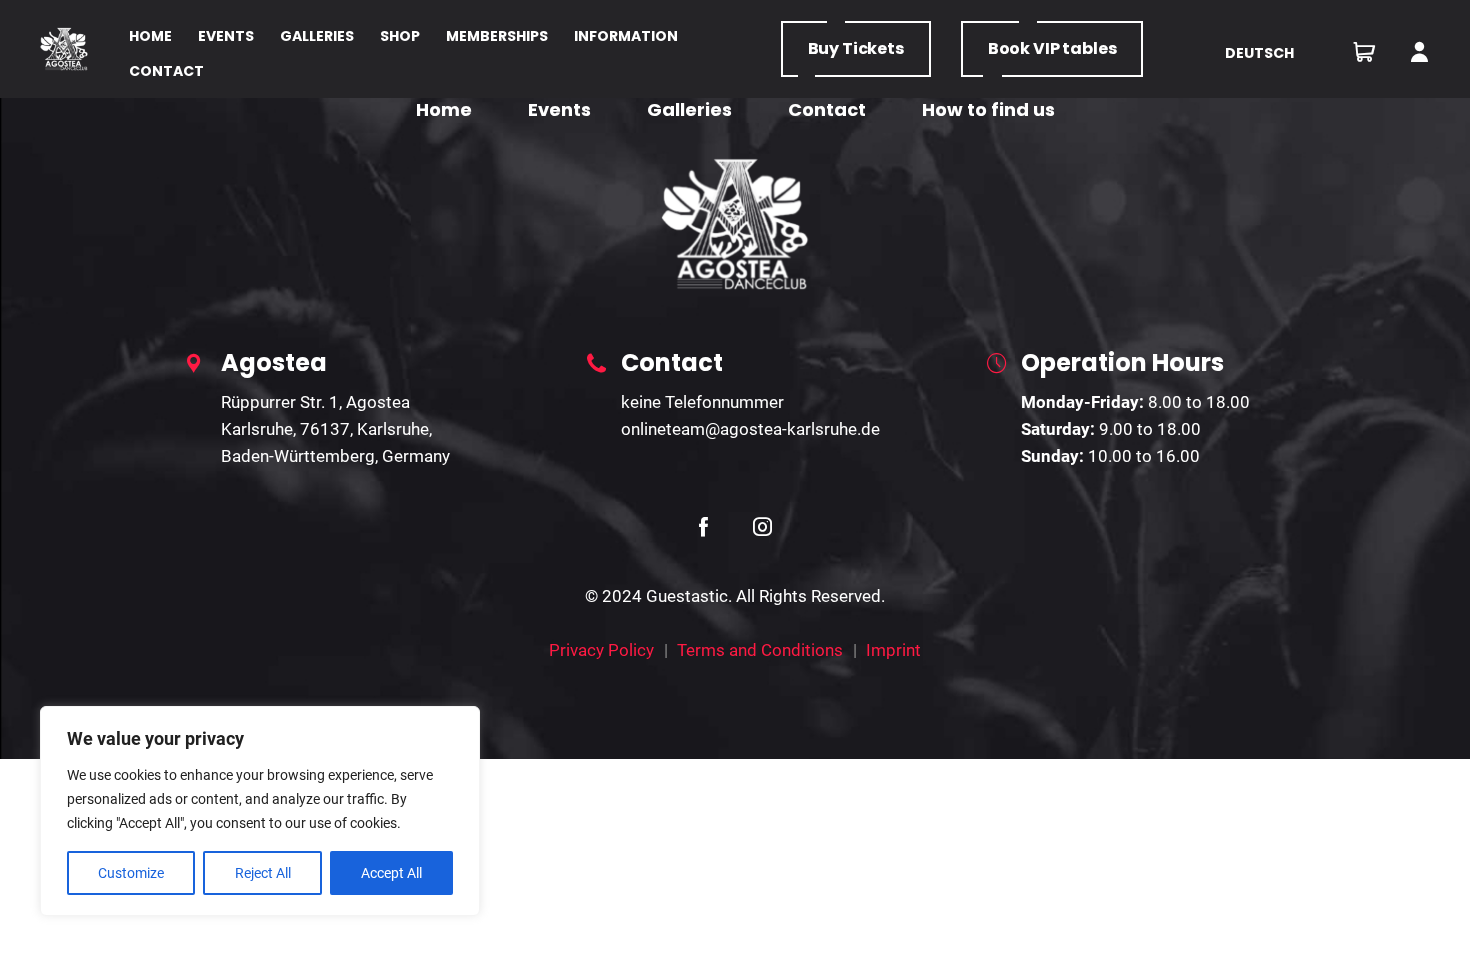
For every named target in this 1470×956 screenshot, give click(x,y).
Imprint (893, 650)
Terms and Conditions (760, 650)
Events (559, 109)
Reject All (263, 873)
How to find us (988, 109)
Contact (827, 109)
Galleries (689, 109)
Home (444, 109)
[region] (260, 811)
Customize (131, 873)
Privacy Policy (601, 650)
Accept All (391, 873)
